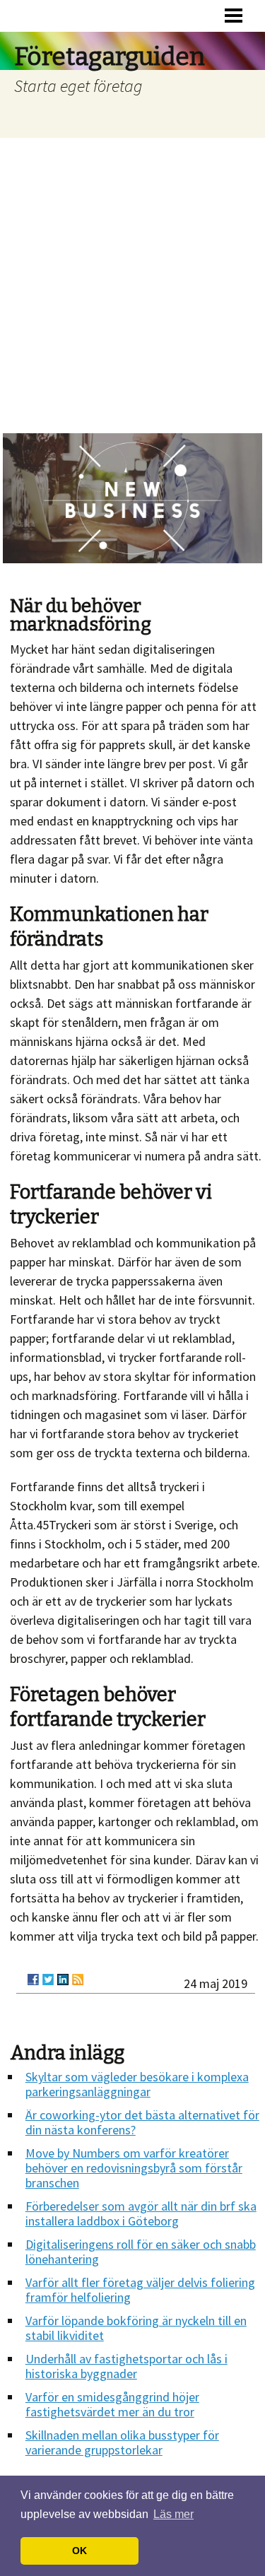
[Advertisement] (132, 277)
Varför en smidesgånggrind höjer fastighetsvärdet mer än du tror (112, 2404)
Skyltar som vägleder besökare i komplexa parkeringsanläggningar (137, 2084)
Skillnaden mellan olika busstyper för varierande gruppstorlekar (122, 2442)
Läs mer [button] (173, 2514)
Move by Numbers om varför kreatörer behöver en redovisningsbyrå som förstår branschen (134, 2168)
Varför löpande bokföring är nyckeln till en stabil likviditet (136, 2328)
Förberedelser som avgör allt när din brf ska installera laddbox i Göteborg (141, 2213)
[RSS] (78, 1980)
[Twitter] (48, 1980)
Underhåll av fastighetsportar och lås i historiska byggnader (126, 2366)
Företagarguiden (110, 57)
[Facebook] (33, 1980)
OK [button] (79, 2551)
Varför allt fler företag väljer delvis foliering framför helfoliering (140, 2290)
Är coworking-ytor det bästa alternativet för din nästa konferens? (142, 2122)
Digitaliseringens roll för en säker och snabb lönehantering (141, 2252)
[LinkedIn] (63, 1980)
